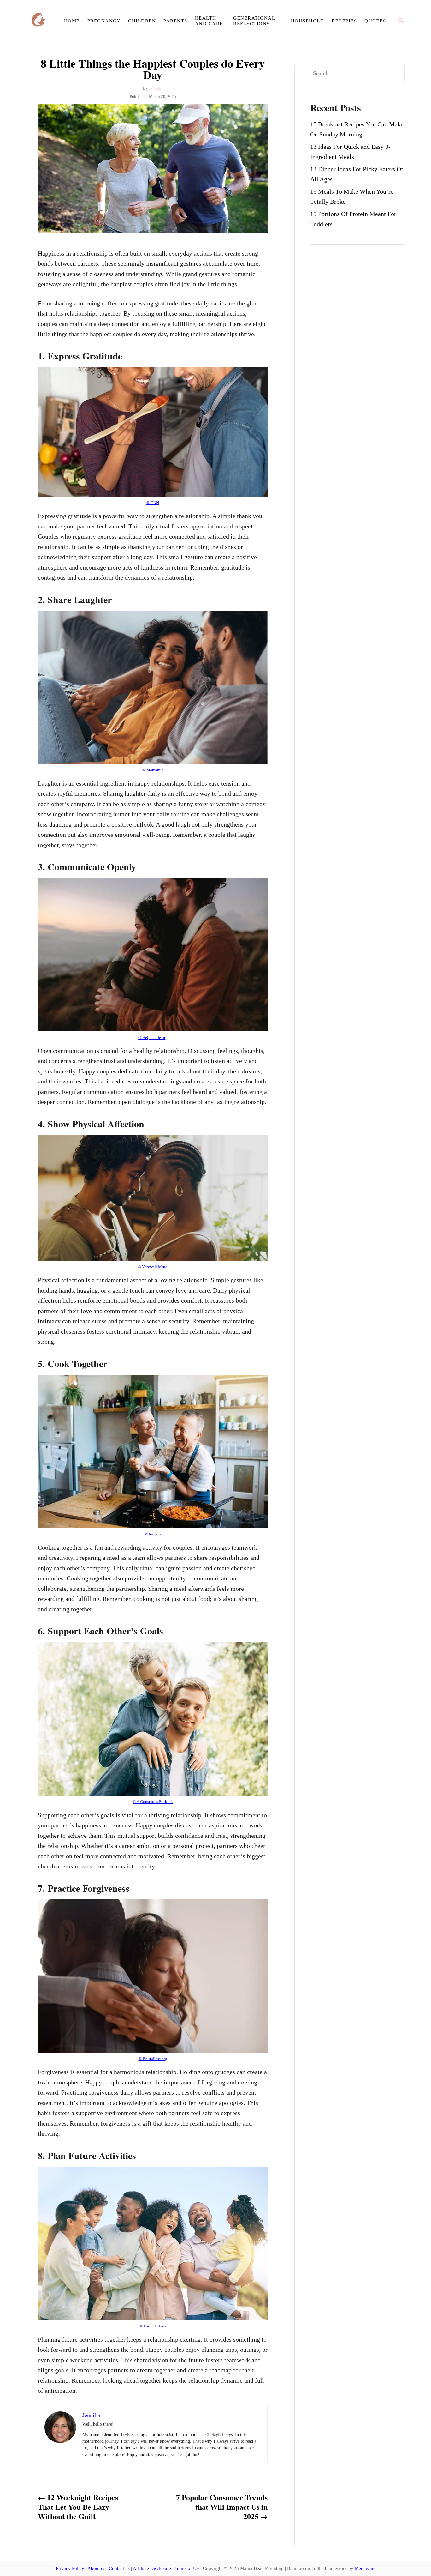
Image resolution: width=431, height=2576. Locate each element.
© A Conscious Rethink (153, 1802)
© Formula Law (153, 2326)
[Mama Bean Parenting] (43, 21)
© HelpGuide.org (153, 1038)
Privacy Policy (70, 2568)
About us (96, 2568)
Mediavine (365, 2568)
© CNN (153, 503)
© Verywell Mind (153, 1267)
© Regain (153, 1534)
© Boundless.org (153, 2059)
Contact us (119, 2568)
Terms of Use (188, 2568)
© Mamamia (153, 770)
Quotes (375, 21)
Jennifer (156, 88)
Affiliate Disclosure (152, 2568)
